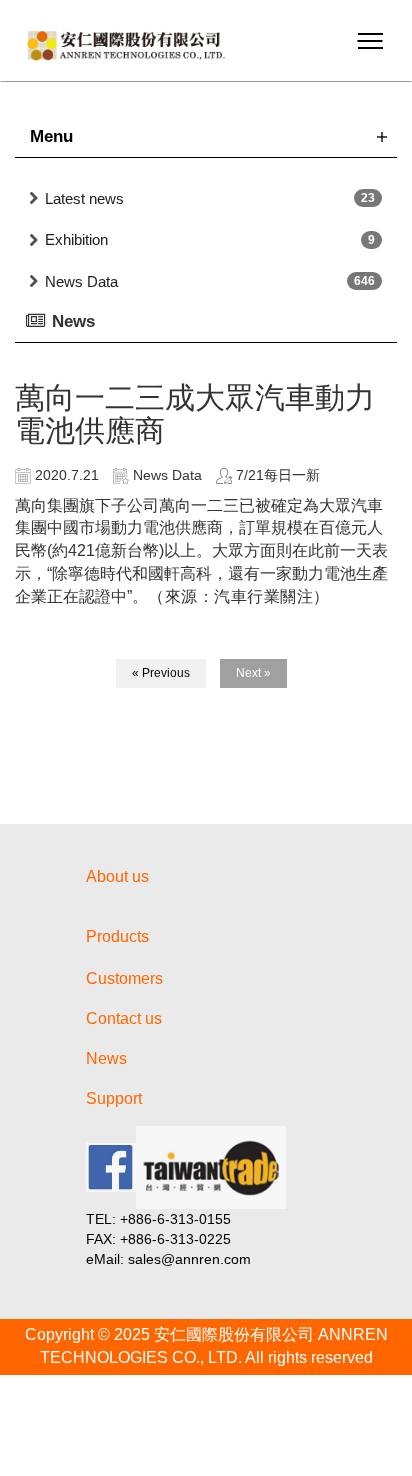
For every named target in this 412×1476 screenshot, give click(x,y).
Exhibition (76, 239)
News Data (81, 281)
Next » (253, 673)
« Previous (161, 673)
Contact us (124, 1018)
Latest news (84, 198)
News (106, 1058)
